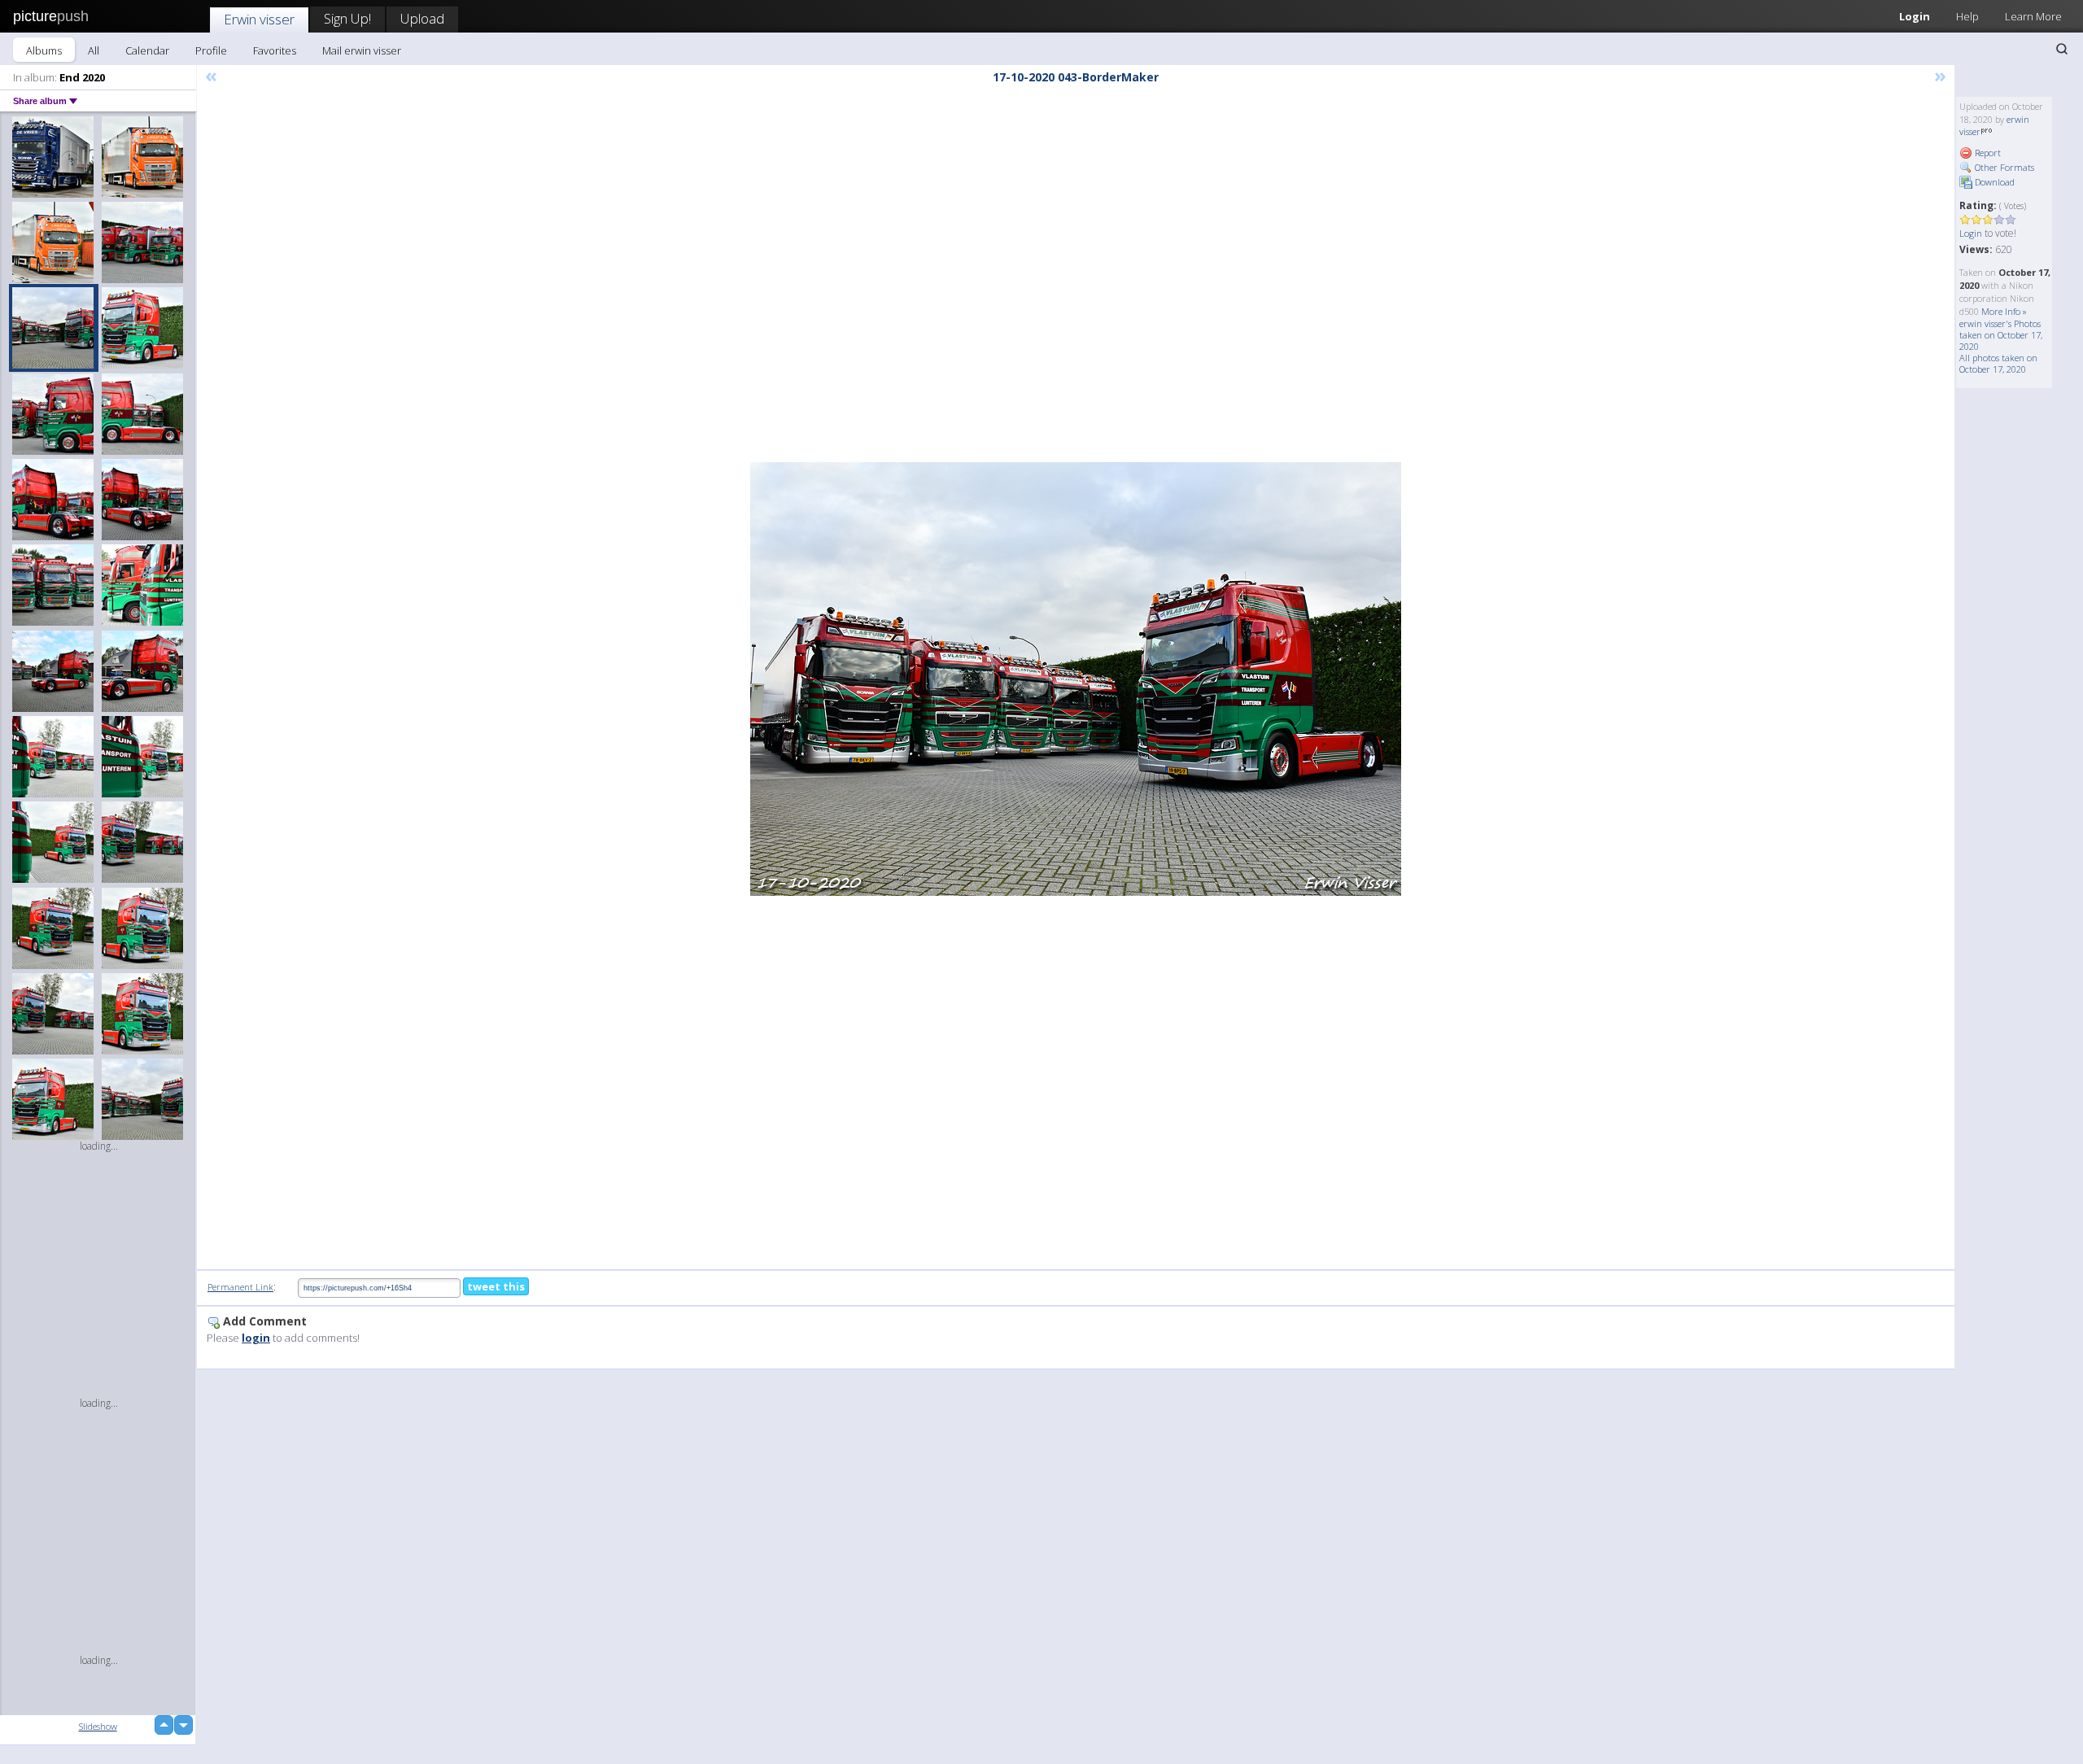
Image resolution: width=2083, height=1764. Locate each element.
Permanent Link (240, 1287)
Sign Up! (347, 18)
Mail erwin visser (362, 50)
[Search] (2062, 49)
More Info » (2004, 311)
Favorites (275, 50)
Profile (211, 50)
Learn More (2033, 16)
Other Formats (2003, 167)
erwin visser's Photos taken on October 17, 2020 (2001, 335)
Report (1987, 153)
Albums (44, 50)
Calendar (147, 50)
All (94, 50)
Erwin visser (259, 19)
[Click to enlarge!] (1076, 679)
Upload (422, 18)
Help (1967, 16)
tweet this (496, 1286)
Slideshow (98, 1726)
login (256, 1338)
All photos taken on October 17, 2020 (1998, 363)
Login (1915, 16)
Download (1993, 182)
